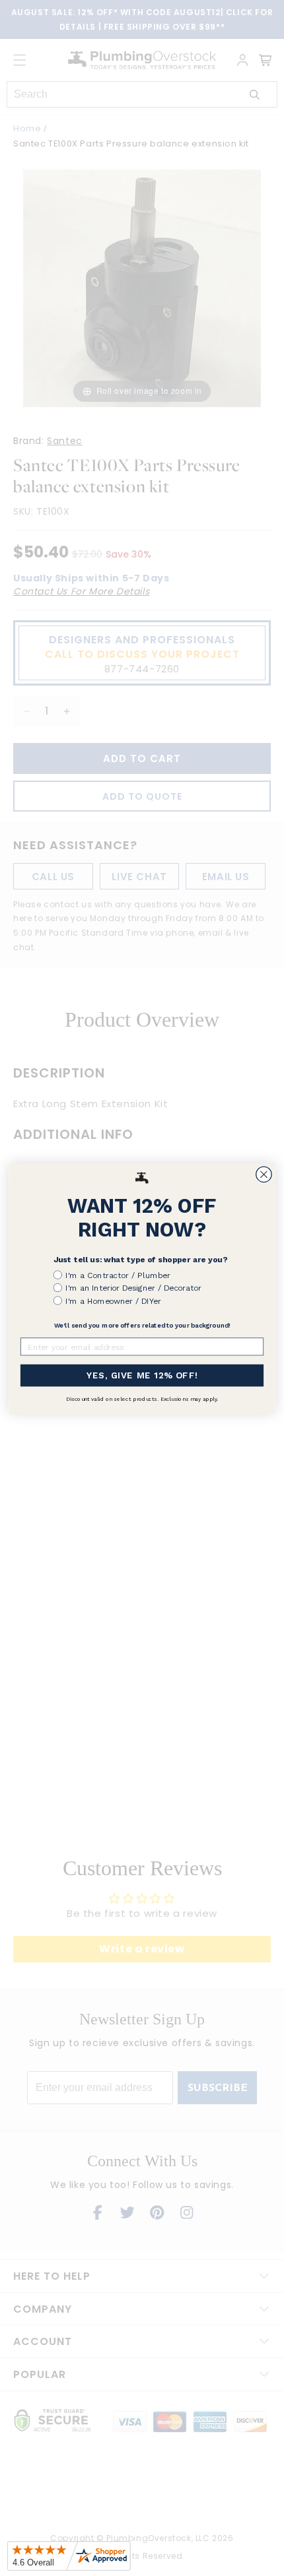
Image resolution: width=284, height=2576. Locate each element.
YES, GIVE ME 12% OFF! (142, 1375)
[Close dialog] (264, 1175)
